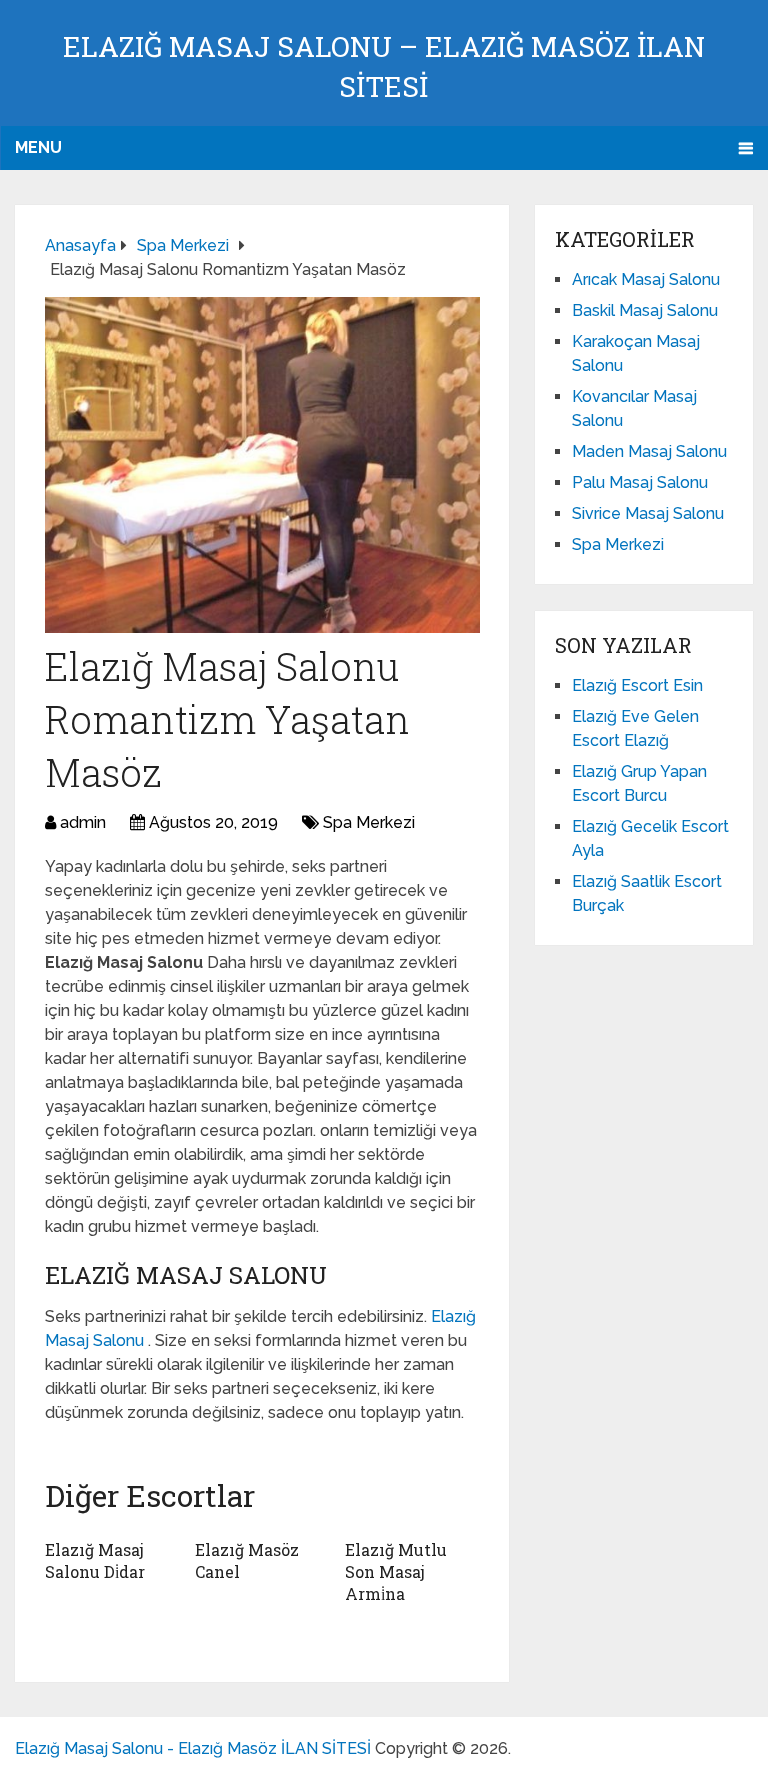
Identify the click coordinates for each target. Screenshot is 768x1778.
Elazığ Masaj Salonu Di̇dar (95, 1560)
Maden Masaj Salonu (649, 451)
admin (83, 822)
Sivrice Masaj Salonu (648, 513)
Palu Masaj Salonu (640, 482)
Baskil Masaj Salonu (645, 310)
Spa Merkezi (369, 822)
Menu (38, 147)
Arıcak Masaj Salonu (646, 279)
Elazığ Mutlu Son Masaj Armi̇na (396, 1572)
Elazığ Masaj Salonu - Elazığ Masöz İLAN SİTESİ (193, 1748)
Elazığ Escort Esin (637, 685)
